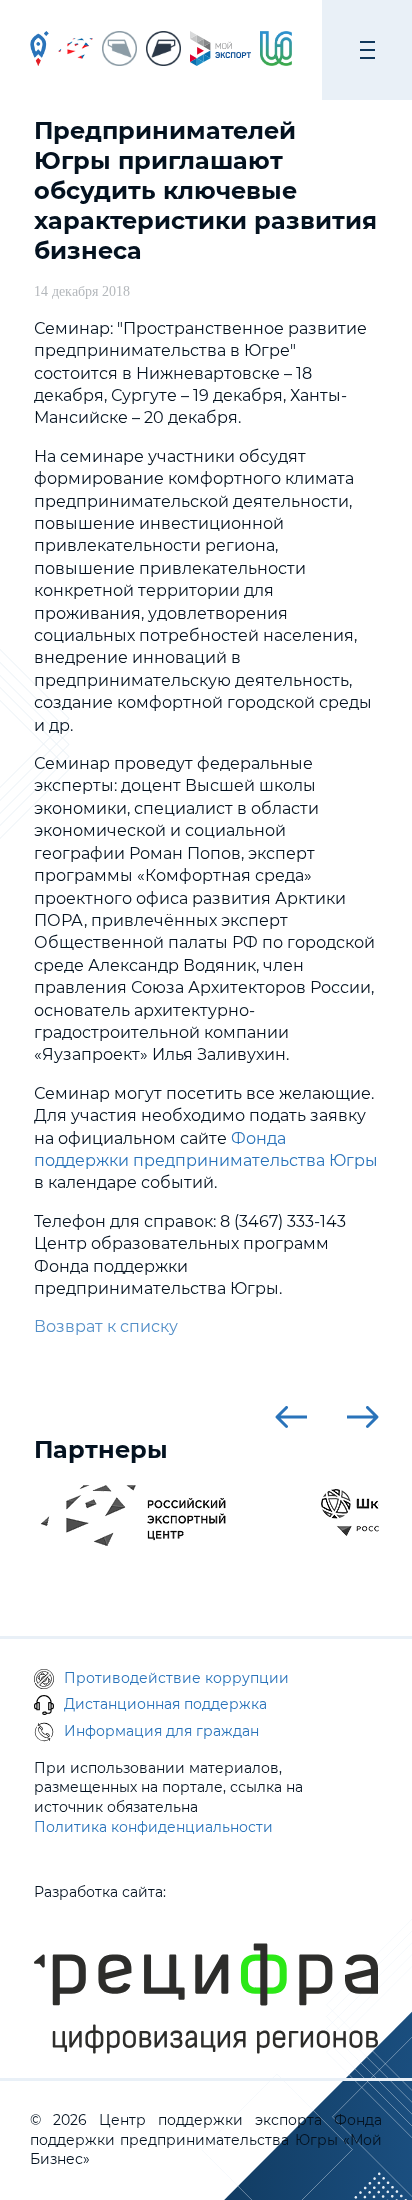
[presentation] (291, 1417)
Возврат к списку (106, 1326)
